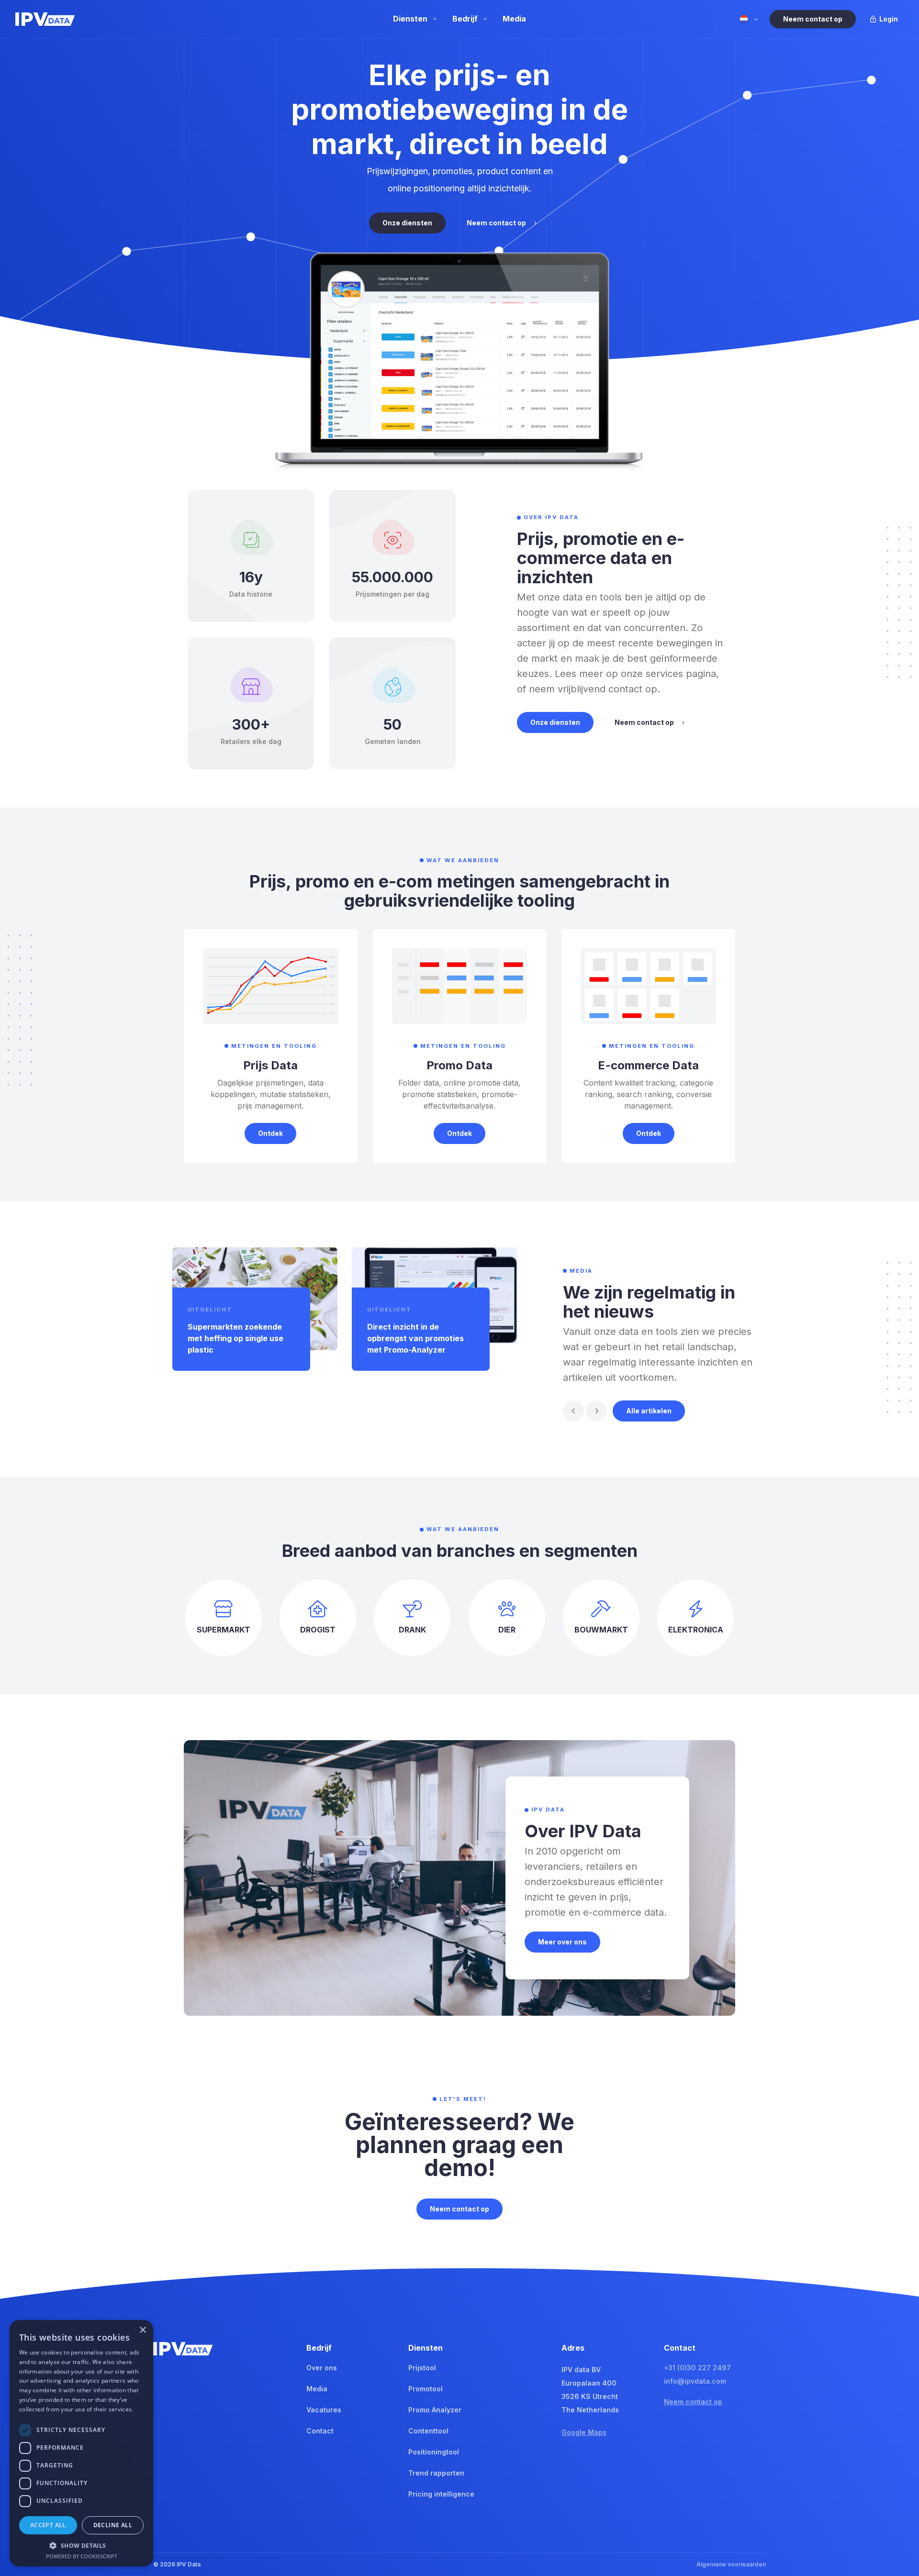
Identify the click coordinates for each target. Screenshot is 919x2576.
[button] (573, 1411)
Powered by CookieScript (82, 2556)
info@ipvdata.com (695, 2381)
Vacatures (324, 2410)
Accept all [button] (48, 2525)
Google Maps (584, 2432)
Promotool (426, 2389)
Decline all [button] (113, 2525)
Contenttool (428, 2431)
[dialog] (81, 2443)
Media (317, 2389)
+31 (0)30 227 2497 (697, 2368)
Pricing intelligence (441, 2494)
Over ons (322, 2368)
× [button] (142, 2330)
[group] (255, 1309)
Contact (320, 2431)
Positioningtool (434, 2452)
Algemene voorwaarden (731, 2564)
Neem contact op (693, 2402)
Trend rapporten (436, 2473)
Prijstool (422, 2368)
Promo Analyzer (435, 2410)
